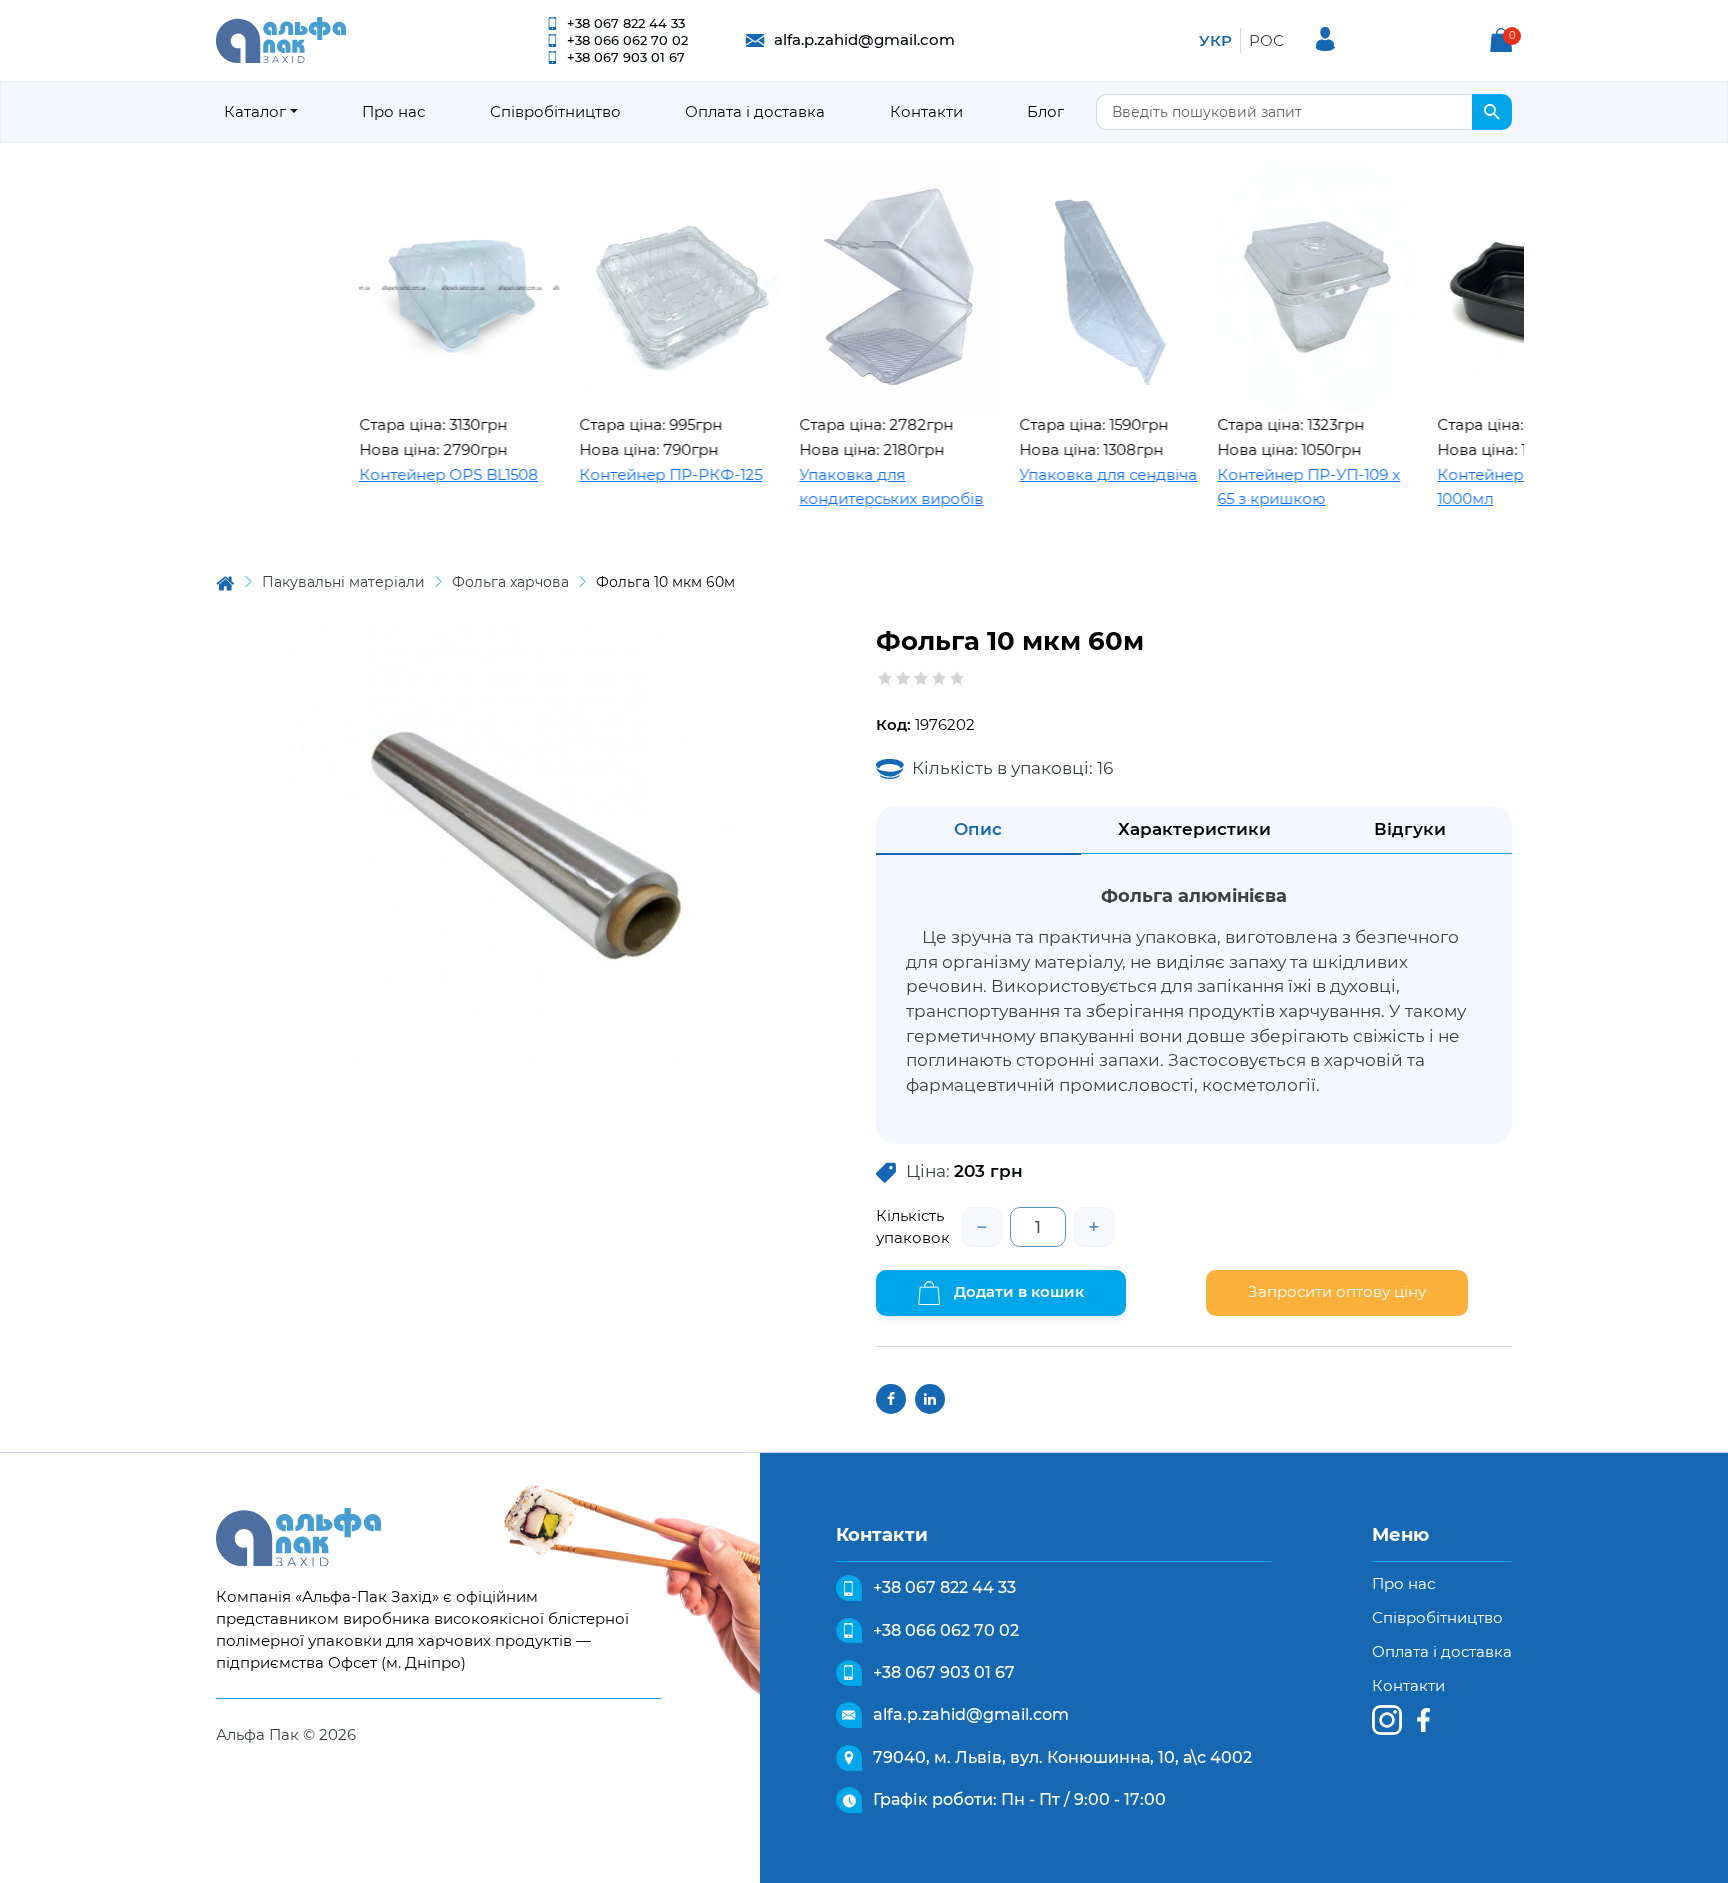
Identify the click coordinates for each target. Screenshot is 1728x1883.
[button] (1501, 40)
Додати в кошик (1017, 1291)
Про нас (393, 111)
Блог (1045, 111)
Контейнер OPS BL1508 (399, 474)
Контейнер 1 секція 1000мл (1462, 487)
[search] (1492, 112)
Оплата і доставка (755, 111)
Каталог (255, 111)
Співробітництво (555, 111)
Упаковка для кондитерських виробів (842, 487)
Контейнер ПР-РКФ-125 (621, 474)
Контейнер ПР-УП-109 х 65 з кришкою (1259, 487)
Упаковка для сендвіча (1059, 474)
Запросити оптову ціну (1337, 1291)
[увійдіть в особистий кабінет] (1325, 39)
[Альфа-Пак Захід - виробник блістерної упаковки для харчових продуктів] (281, 38)
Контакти (926, 111)
